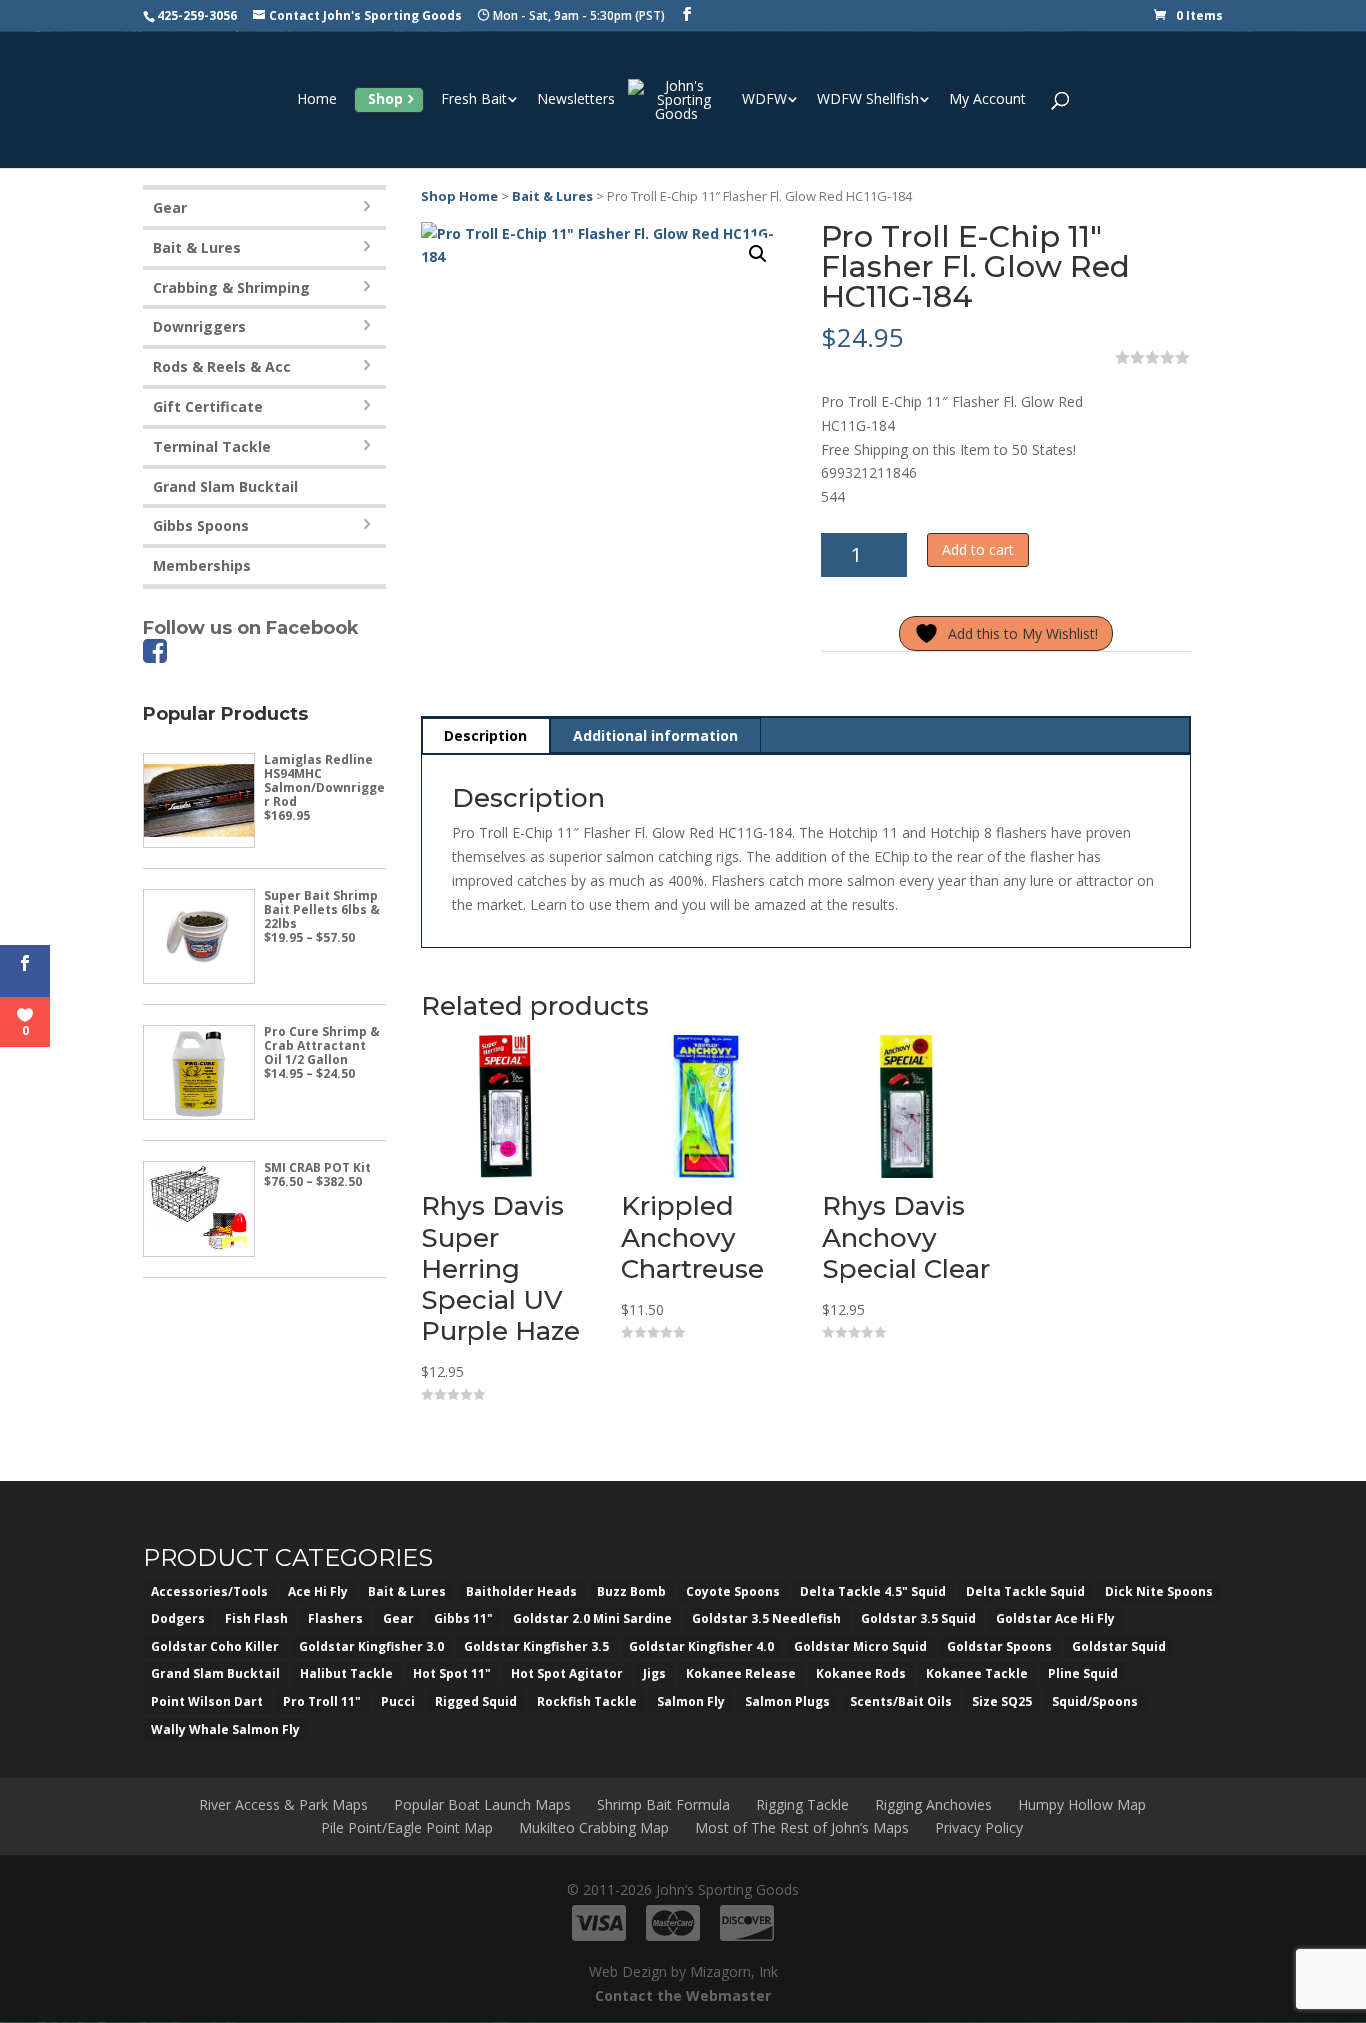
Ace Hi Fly (318, 1591)
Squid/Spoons (1095, 1701)
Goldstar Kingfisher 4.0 (701, 1646)
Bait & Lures (552, 196)
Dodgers (178, 1618)
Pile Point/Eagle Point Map (407, 1827)
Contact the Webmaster (683, 1995)
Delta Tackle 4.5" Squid (873, 1591)
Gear (170, 207)
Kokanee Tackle (977, 1673)
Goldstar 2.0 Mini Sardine (592, 1618)
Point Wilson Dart (207, 1701)
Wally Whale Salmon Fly (225, 1729)
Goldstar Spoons (999, 1646)
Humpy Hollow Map (1082, 1804)
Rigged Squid (476, 1701)
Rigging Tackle (802, 1804)
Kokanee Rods (861, 1673)
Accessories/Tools (209, 1591)
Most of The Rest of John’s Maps (802, 1827)
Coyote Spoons (733, 1591)
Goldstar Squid (1119, 1646)
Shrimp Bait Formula (663, 1804)
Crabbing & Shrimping (231, 287)
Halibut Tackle (346, 1673)
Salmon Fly (691, 1701)
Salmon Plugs (787, 1701)
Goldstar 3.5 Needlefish (766, 1618)
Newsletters (576, 100)
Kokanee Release (741, 1673)
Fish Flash (256, 1618)
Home (317, 100)
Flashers (335, 1618)
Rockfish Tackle (587, 1701)
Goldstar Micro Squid (860, 1646)
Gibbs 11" (463, 1618)
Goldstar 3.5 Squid (918, 1618)
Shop (385, 98)
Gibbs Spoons (201, 525)
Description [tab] (485, 735)
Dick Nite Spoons (1159, 1591)
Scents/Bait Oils (901, 1701)
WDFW (764, 100)
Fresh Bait (474, 100)
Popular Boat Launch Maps (482, 1804)
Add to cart (978, 549)
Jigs (654, 1673)
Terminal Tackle (212, 446)
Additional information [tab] (655, 735)
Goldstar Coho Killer (215, 1646)
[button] (758, 254)
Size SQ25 (1002, 1701)
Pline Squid (1083, 1673)
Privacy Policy (979, 1827)
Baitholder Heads (521, 1591)
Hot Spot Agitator (567, 1673)
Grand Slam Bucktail (225, 486)
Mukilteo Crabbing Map (594, 1827)
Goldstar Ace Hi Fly (1055, 1618)
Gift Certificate (208, 406)
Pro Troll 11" (322, 1701)
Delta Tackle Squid (1025, 1591)
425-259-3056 (197, 15)
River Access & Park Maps (283, 1804)
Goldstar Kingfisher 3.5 (536, 1646)
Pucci (398, 1701)
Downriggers (199, 326)
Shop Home (459, 196)
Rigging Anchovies (933, 1804)
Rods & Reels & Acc (222, 366)
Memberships (202, 565)
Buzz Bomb (631, 1591)
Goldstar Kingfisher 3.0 (371, 1646)
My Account (987, 100)
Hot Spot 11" (452, 1673)
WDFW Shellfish (868, 100)
